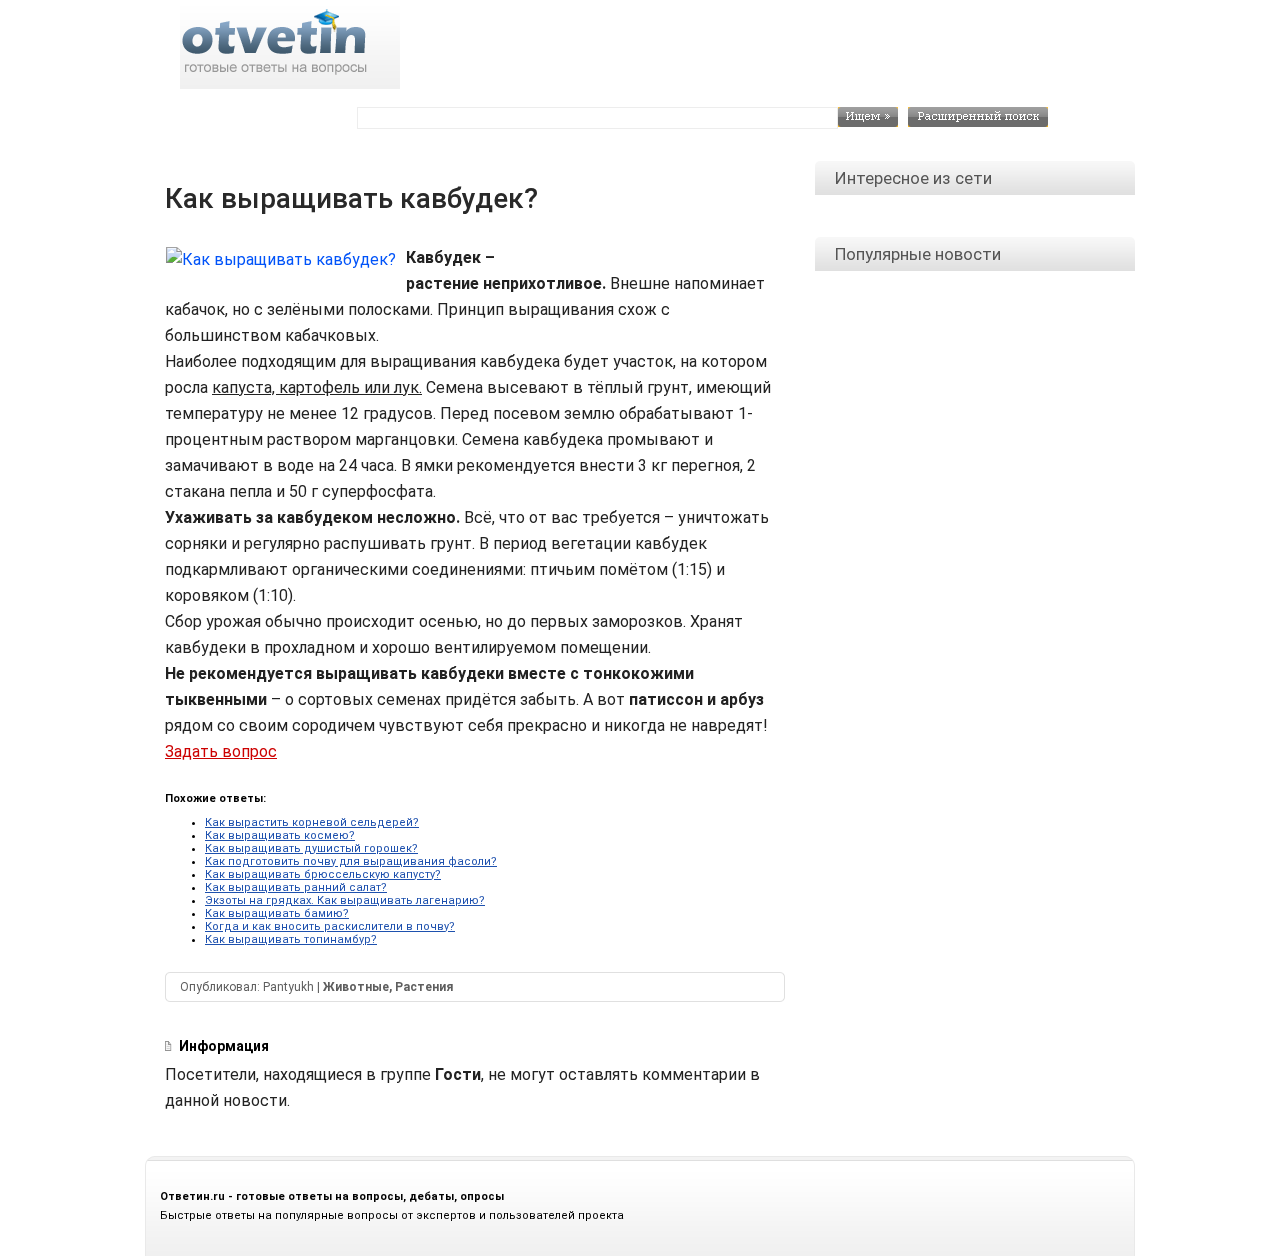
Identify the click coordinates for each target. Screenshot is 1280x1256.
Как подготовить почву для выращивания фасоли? (351, 861)
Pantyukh (288, 987)
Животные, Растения (388, 987)
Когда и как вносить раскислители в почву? (330, 926)
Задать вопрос (221, 751)
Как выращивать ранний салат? (296, 887)
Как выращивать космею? (280, 835)
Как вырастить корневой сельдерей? (312, 822)
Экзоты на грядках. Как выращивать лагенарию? (345, 900)
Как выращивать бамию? (277, 913)
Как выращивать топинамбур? (291, 939)
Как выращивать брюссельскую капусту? (323, 874)
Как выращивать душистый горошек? (311, 848)
